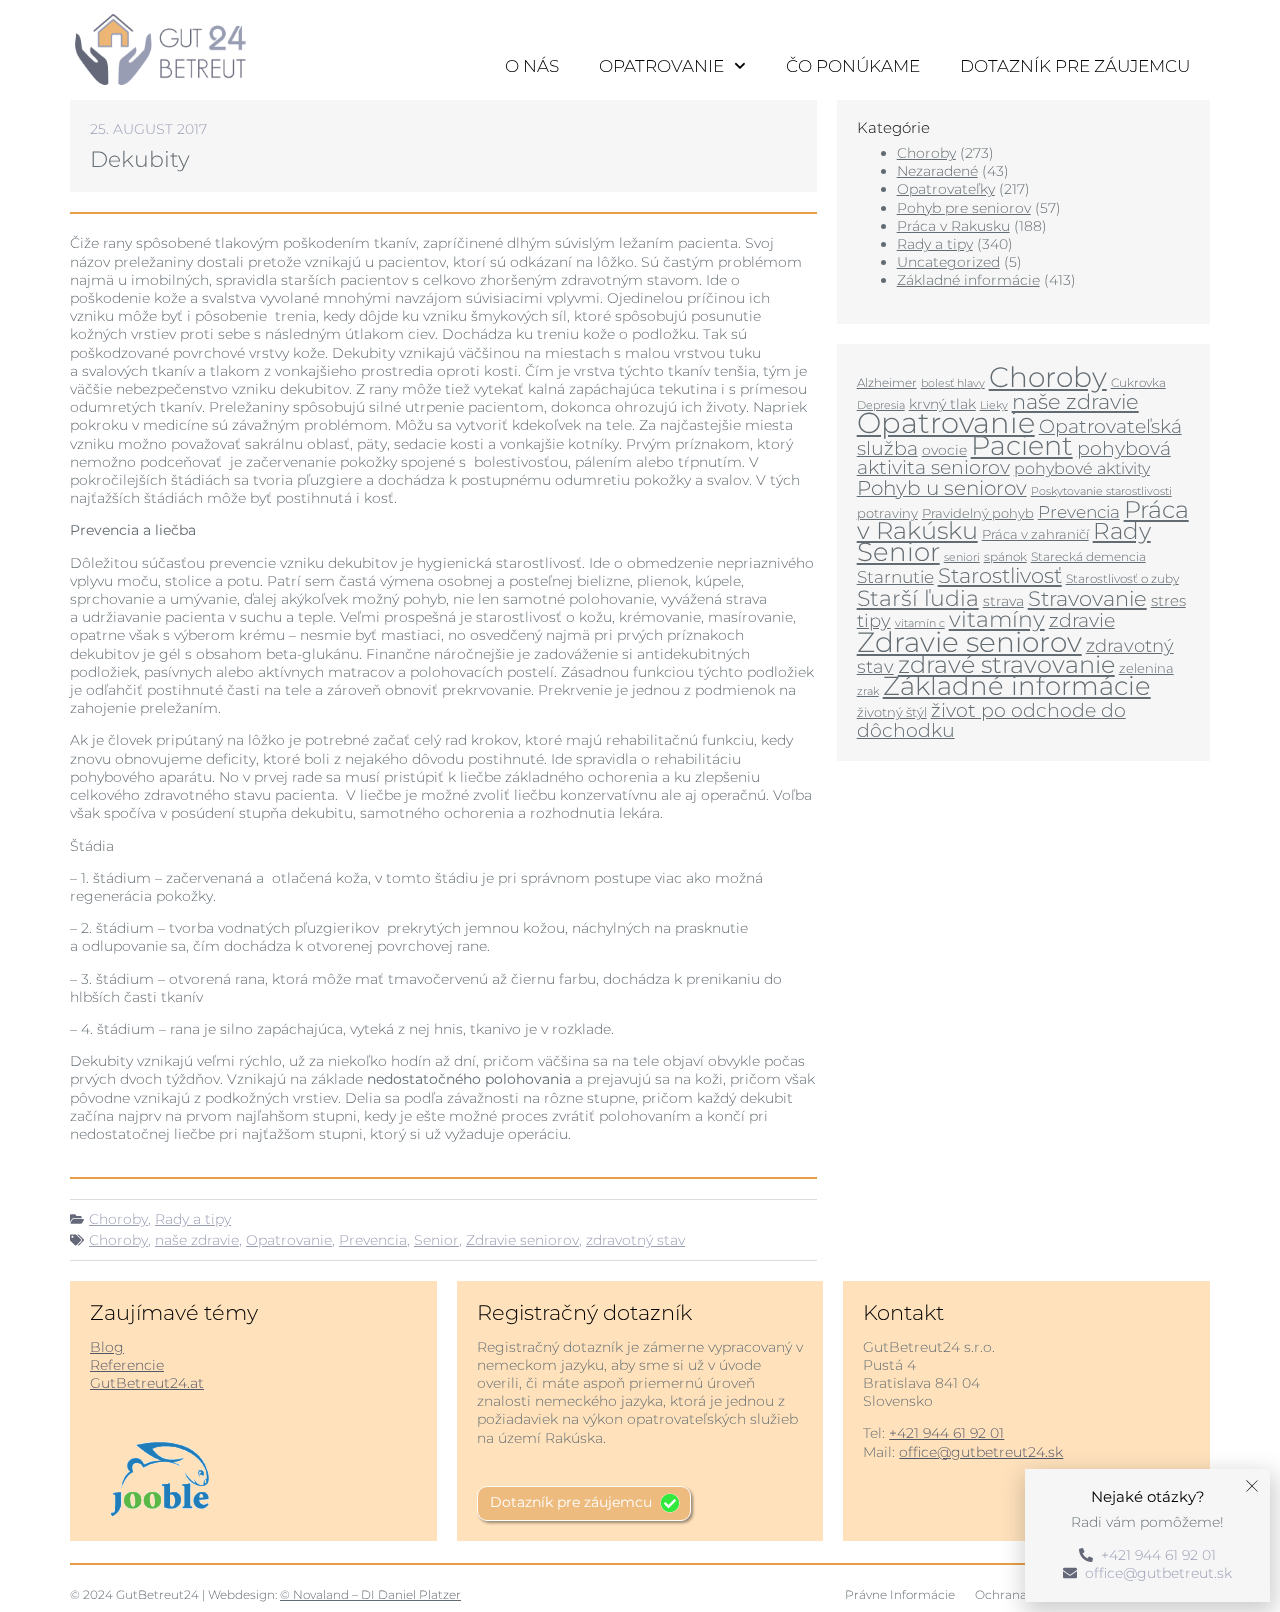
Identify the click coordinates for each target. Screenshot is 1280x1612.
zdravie (1082, 620)
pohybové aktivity (1082, 468)
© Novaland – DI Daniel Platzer (370, 1594)
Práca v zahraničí (1035, 534)
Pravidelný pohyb (978, 513)
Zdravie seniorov (522, 1240)
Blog (107, 1347)
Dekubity (140, 159)
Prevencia (373, 1240)
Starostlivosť (1000, 575)
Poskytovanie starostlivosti (1101, 491)
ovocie (944, 450)
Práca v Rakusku (953, 226)
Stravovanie (1087, 598)
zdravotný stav (635, 1240)
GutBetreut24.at (147, 1383)
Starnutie (895, 577)
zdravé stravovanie (1006, 664)
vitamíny (997, 619)
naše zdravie (197, 1240)
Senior (436, 1240)
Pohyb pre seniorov (964, 208)
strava (1003, 601)
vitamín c (920, 623)
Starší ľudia (918, 598)
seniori (962, 557)
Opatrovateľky (946, 189)
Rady (1122, 531)
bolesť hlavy (953, 383)
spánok (1005, 556)
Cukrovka (1138, 382)
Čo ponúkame (853, 66)
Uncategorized (948, 262)
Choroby (118, 1219)
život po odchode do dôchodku (991, 720)
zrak (868, 691)
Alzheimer (887, 382)
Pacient (1022, 445)
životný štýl (892, 712)
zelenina (1146, 668)
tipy (874, 620)
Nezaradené (937, 171)
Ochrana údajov (1022, 1594)
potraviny (887, 513)
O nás (532, 66)
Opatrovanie (661, 66)
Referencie (127, 1365)
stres (1168, 601)
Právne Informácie (900, 1594)
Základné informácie (968, 280)
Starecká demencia (1088, 556)
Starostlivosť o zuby (1122, 578)
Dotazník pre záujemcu (1075, 66)
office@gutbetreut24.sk (981, 1452)
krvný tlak (942, 404)
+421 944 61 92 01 (946, 1433)
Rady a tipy (193, 1219)
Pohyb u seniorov (942, 488)
